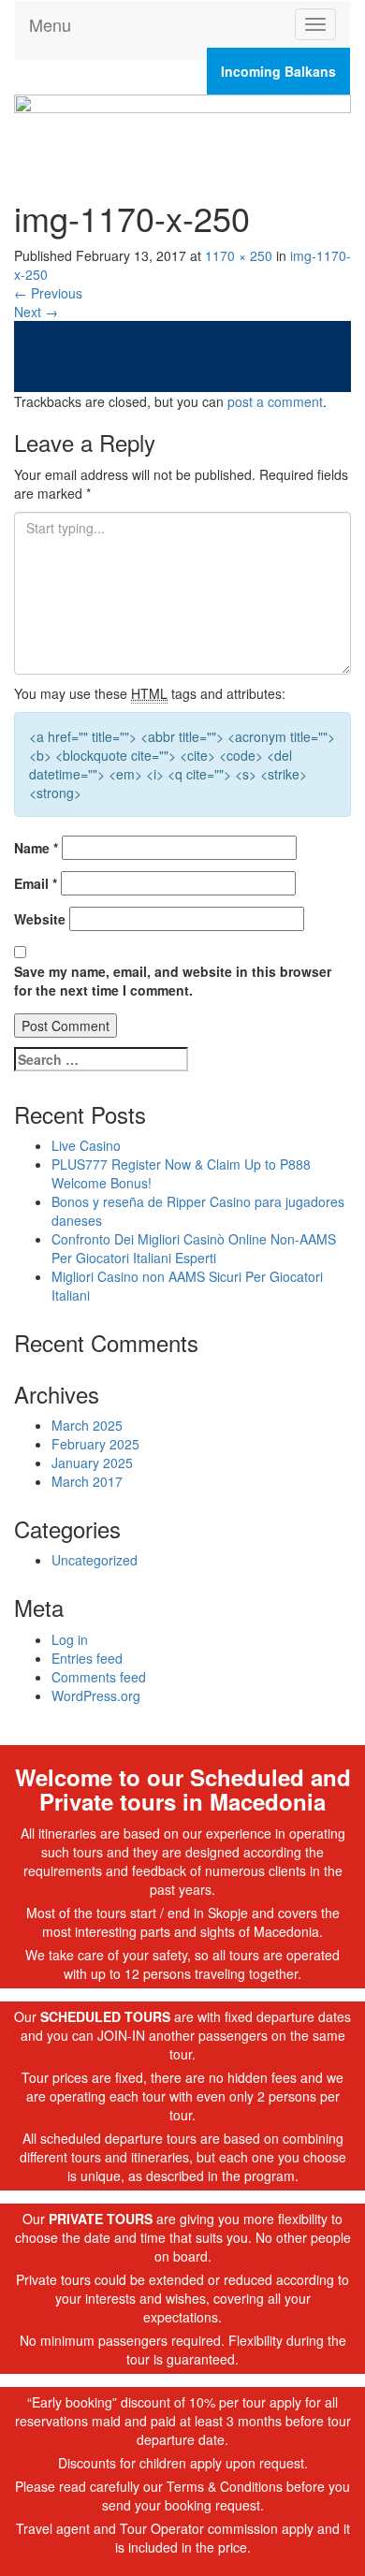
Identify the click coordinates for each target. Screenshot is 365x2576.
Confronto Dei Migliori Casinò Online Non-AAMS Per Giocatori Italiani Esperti (194, 1248)
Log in (70, 1639)
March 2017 (87, 1481)
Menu (50, 24)
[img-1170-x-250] (182, 355)
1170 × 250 (239, 255)
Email (36, 883)
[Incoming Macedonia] (182, 128)
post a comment (275, 401)
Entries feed (87, 1658)
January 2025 (92, 1463)
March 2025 (87, 1425)
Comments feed (99, 1677)
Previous (48, 293)
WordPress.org (96, 1696)
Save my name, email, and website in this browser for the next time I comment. (173, 981)
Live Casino (86, 1145)
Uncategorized (95, 1560)
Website (40, 919)
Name (36, 848)
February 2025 (95, 1444)
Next (36, 312)
